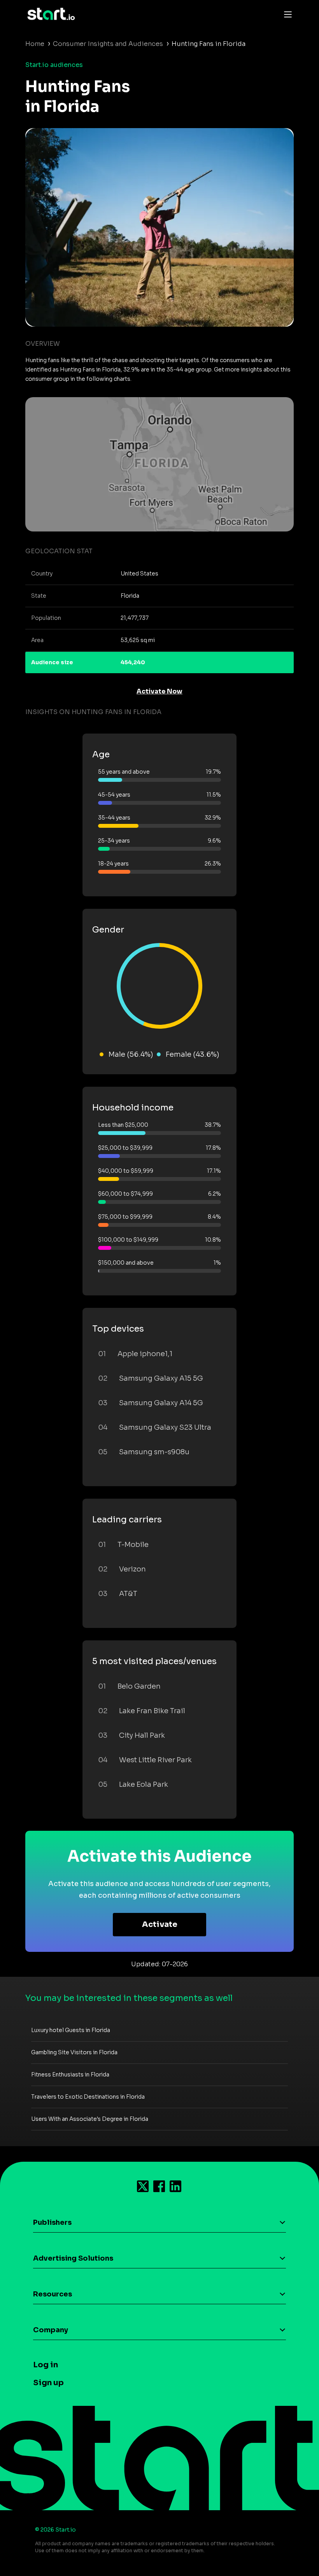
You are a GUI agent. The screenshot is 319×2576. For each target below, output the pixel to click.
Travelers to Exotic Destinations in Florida (88, 2097)
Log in (46, 2365)
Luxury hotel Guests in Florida (71, 2030)
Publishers (52, 2222)
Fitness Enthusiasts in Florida (70, 2075)
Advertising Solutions (73, 2258)
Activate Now (159, 691)
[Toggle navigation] (286, 14)
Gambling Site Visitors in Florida (74, 2052)
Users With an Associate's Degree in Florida (90, 2119)
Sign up (48, 2383)
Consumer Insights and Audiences (108, 44)
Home (35, 44)
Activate (160, 1924)
